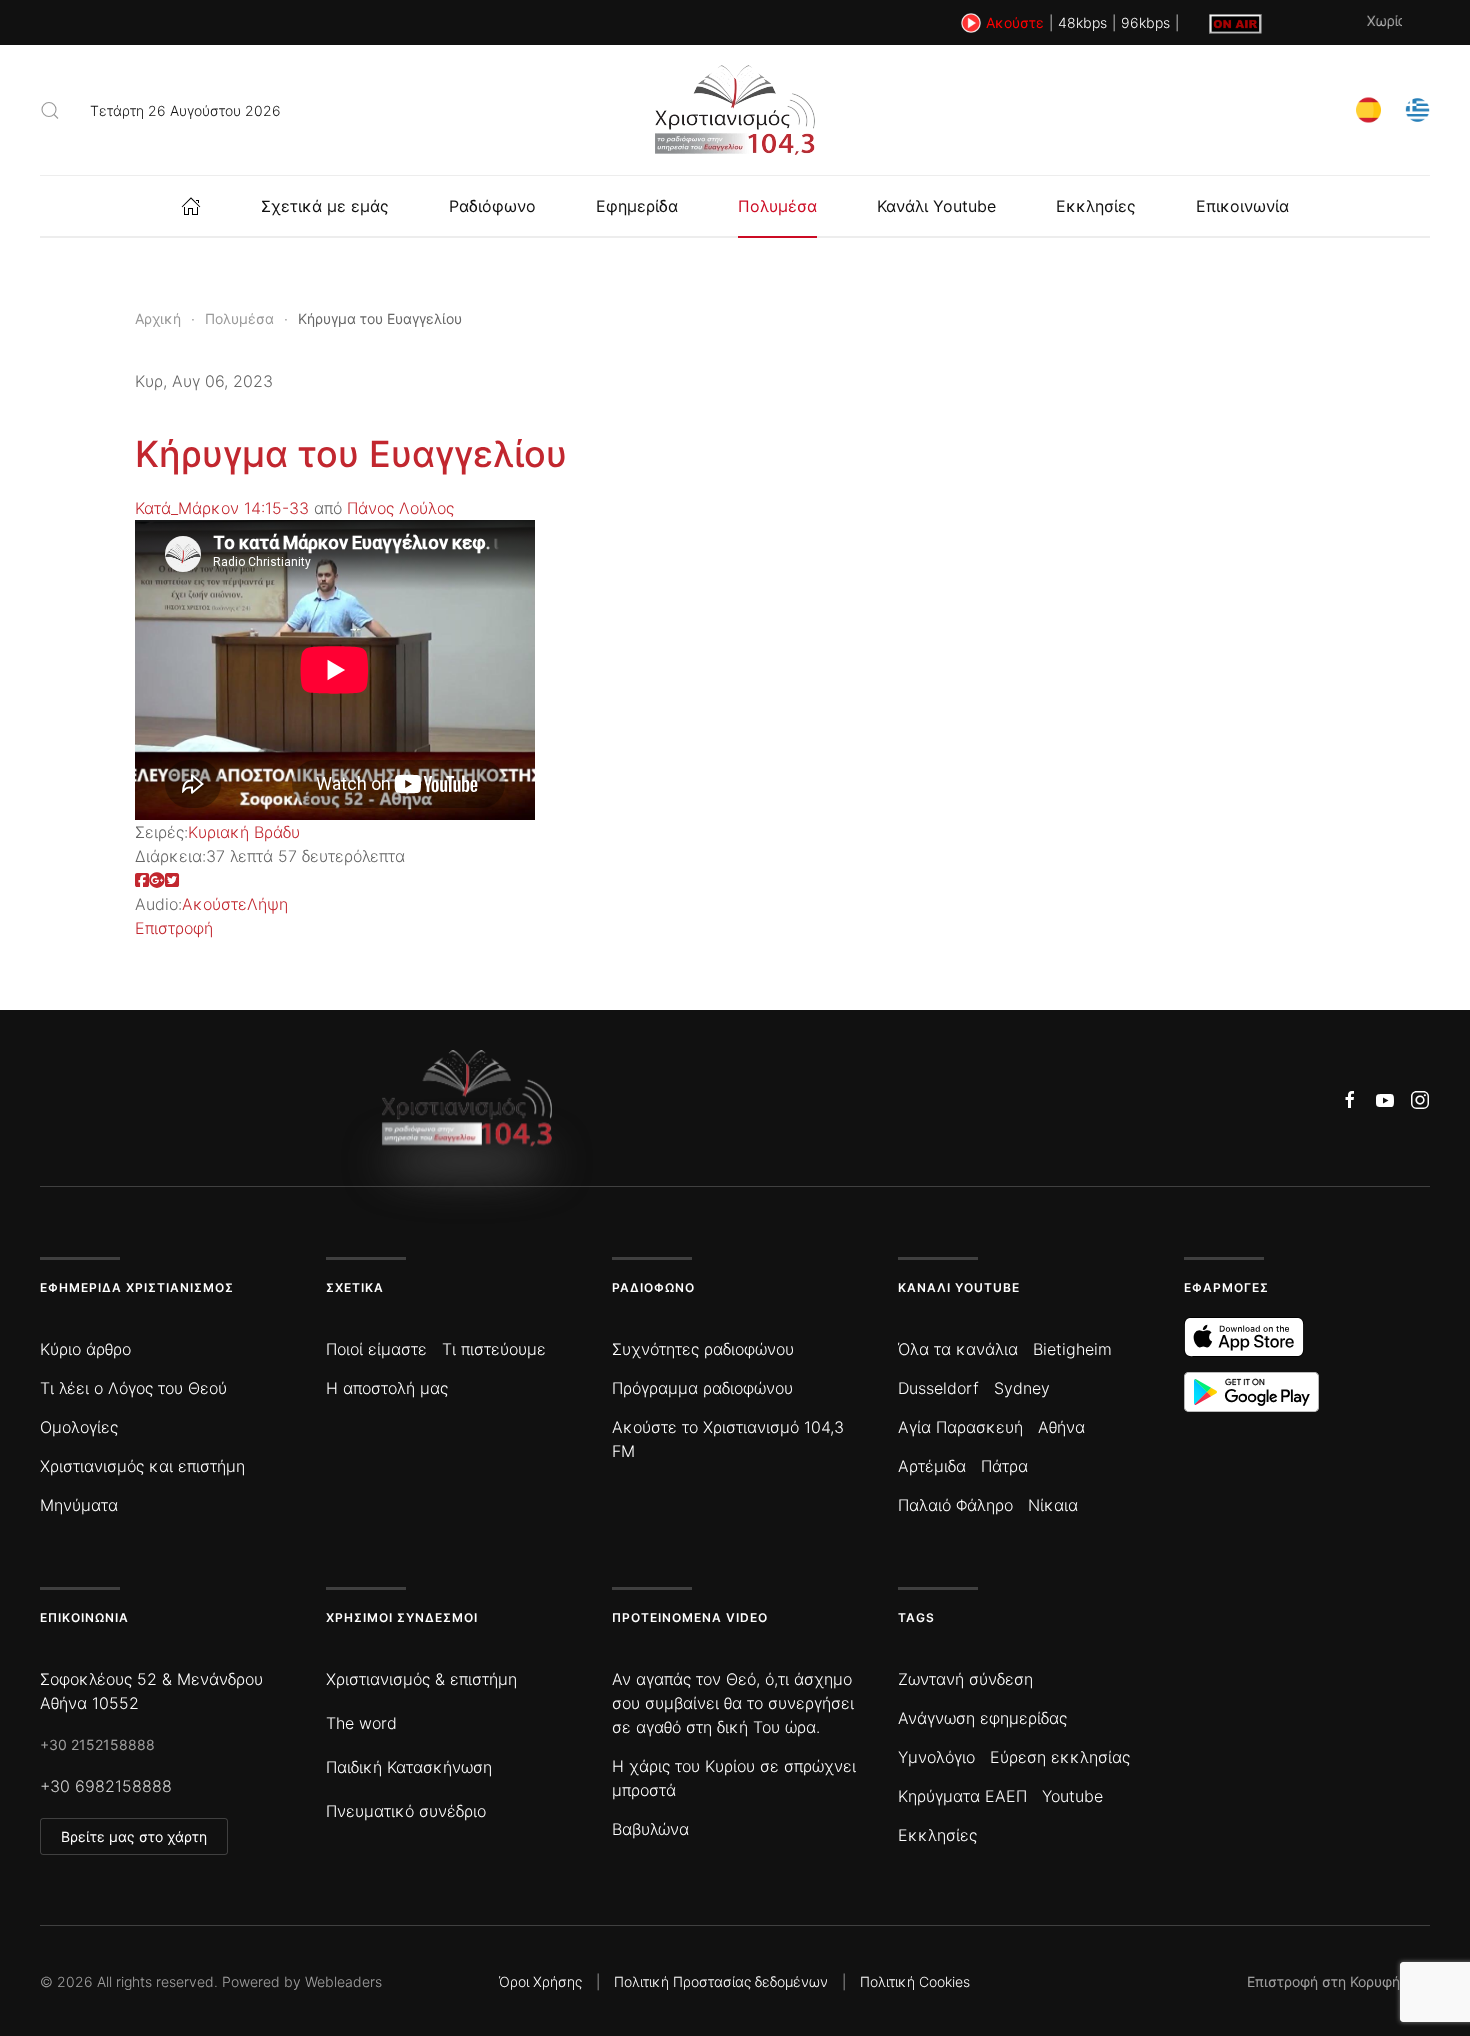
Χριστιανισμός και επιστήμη (142, 1466)
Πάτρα (1004, 1466)
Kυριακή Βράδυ (244, 832)
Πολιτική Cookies (915, 1981)
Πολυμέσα (777, 206)
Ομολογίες (79, 1427)
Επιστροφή (174, 928)
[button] (50, 110)
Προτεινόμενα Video (690, 1617)
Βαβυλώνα (650, 1829)
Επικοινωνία (1242, 206)
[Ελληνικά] (1417, 108)
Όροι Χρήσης (540, 1981)
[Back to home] (735, 110)
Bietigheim (1072, 1349)
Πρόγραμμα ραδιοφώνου (702, 1388)
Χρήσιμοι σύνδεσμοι (402, 1617)
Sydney (1022, 1388)
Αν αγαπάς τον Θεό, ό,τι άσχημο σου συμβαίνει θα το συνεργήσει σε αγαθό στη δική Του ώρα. (733, 1703)
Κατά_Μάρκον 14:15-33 (222, 508)
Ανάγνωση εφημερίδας (982, 1718)
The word (361, 1723)
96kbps (1145, 22)
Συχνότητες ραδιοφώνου (703, 1349)
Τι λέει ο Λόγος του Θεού (133, 1388)
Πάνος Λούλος (400, 508)
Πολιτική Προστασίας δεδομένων (721, 1981)
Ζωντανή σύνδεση (965, 1679)
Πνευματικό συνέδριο (406, 1811)
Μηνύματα (79, 1505)
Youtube (1072, 1796)
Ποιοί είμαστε (376, 1349)
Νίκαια (1053, 1505)
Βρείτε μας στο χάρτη (134, 1836)
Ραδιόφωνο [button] (492, 206)
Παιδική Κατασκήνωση (409, 1767)
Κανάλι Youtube (936, 206)
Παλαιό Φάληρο (955, 1505)
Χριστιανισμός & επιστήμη (421, 1679)
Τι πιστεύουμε (494, 1349)
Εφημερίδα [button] (637, 206)
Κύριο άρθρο (85, 1349)
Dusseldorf (938, 1388)
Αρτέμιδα (932, 1466)
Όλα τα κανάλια (958, 1349)
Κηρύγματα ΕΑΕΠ (962, 1796)
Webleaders (343, 1981)
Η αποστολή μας (387, 1388)
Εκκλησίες (1096, 206)
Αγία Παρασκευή (960, 1427)
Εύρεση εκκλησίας (1060, 1757)
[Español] (1368, 108)
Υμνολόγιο (936, 1757)
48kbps (1082, 22)
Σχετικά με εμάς (325, 206)
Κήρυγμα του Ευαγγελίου (351, 454)
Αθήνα (1061, 1427)
